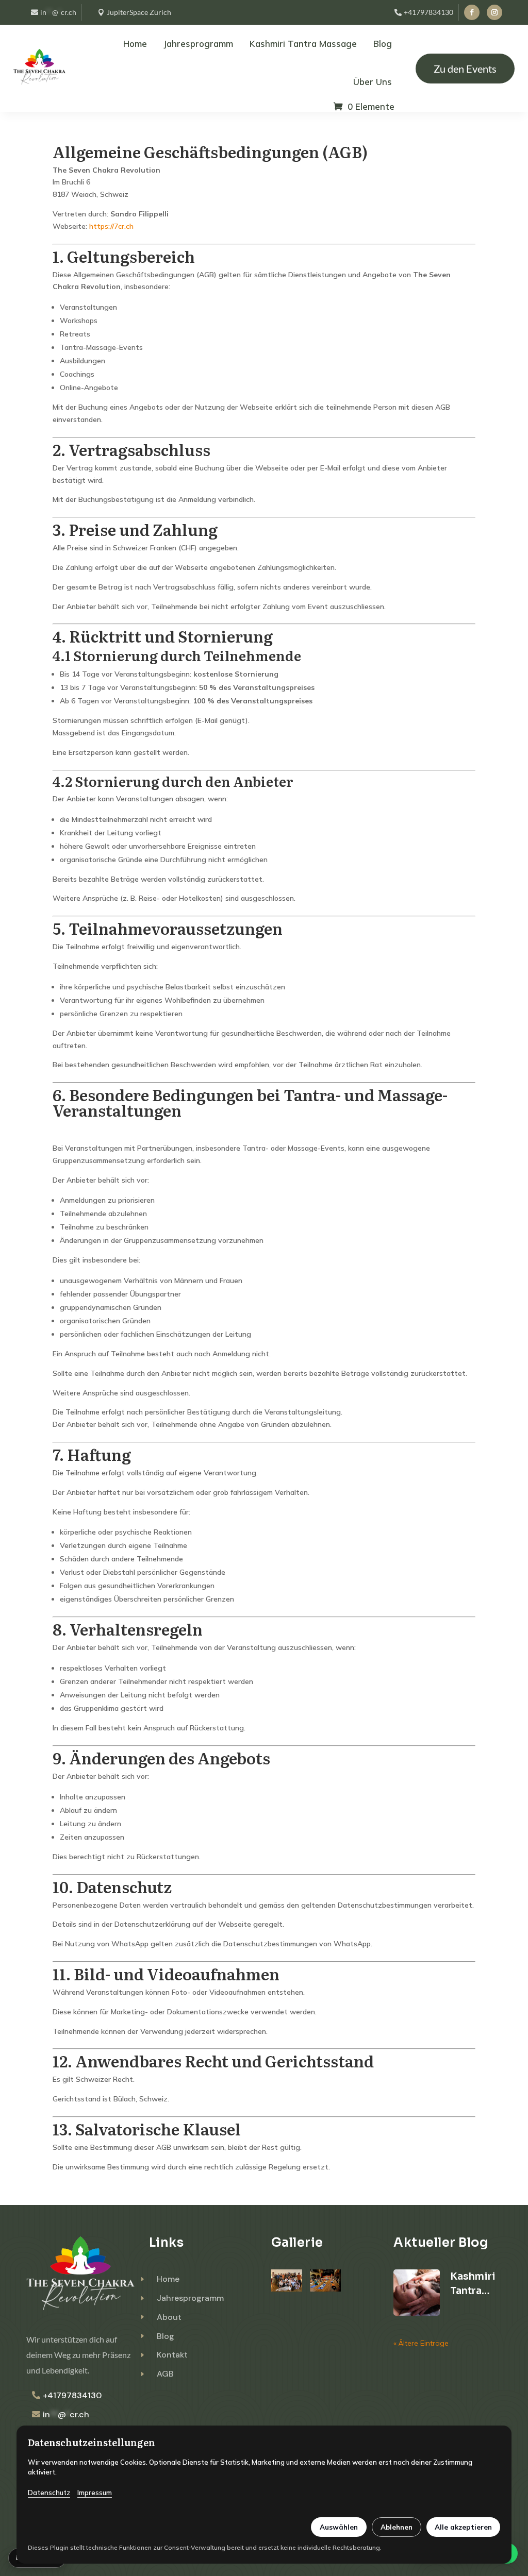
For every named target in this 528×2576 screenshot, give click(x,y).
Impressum (95, 2493)
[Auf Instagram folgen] (494, 12)
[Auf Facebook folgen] (472, 12)
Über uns (373, 82)
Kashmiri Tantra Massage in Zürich (473, 2284)
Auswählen (339, 2527)
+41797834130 (428, 12)
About (169, 2317)
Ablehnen (397, 2527)
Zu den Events (465, 69)
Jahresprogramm (198, 44)
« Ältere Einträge (421, 2343)
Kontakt (172, 2355)
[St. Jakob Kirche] (325, 2289)
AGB (165, 2374)
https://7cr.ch (111, 226)
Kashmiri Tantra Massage (303, 44)
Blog (383, 44)
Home (135, 44)
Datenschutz (49, 2493)
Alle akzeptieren (463, 2527)
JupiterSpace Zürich (139, 12)
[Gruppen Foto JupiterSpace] (287, 2289)
